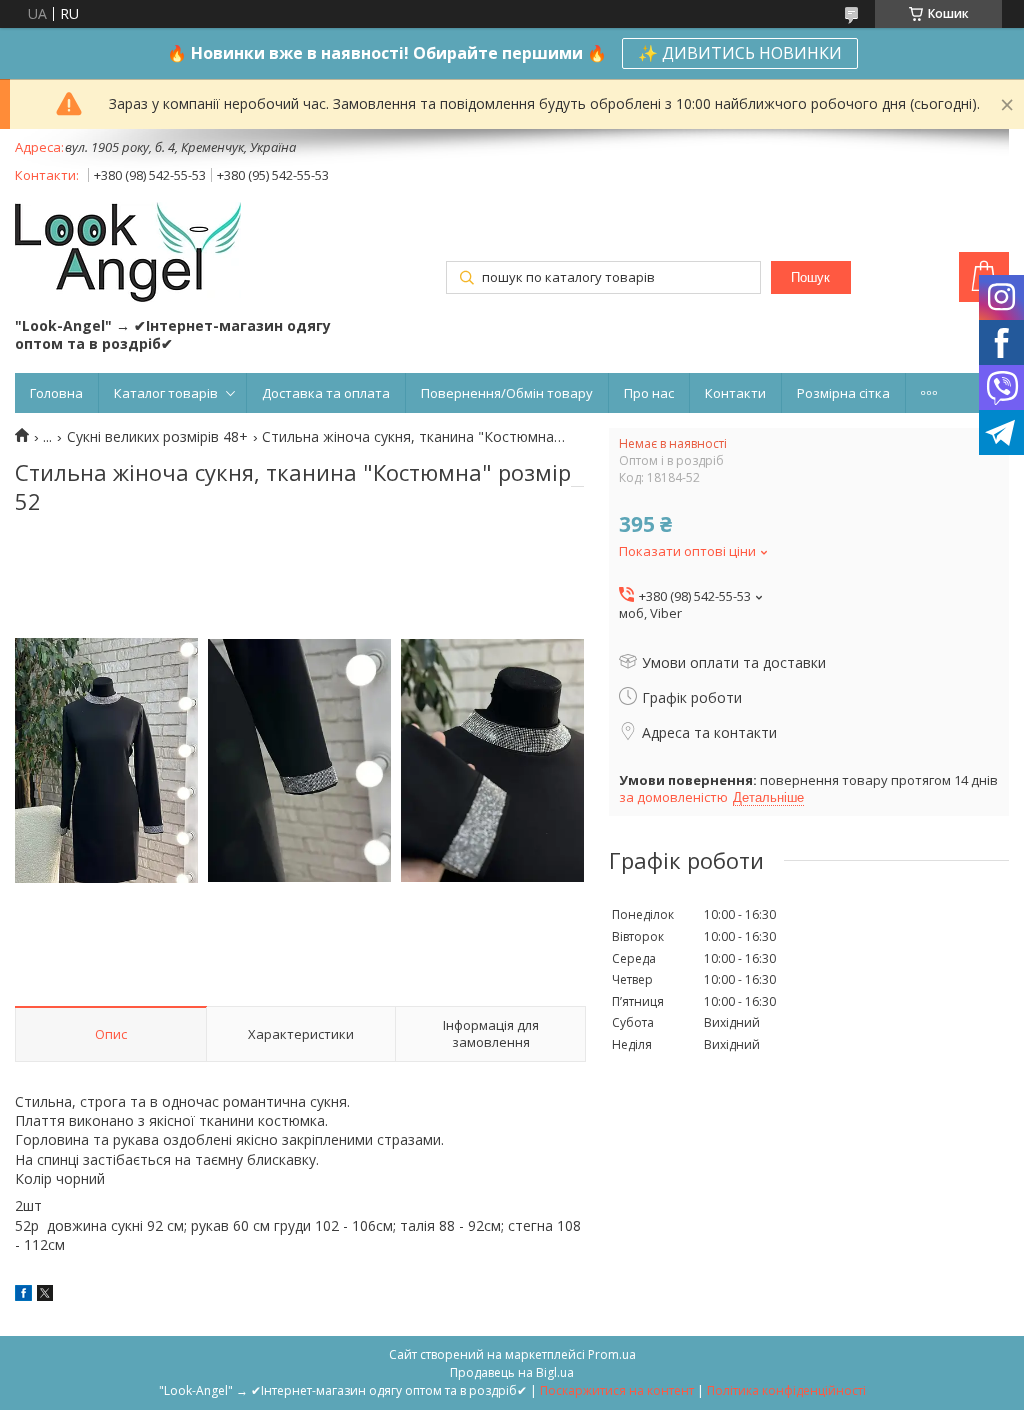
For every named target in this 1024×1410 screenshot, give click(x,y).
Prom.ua (612, 1354)
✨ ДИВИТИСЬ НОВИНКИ (740, 53)
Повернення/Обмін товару (507, 393)
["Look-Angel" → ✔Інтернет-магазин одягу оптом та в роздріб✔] (128, 254)
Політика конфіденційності (786, 1390)
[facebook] (23, 1295)
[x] (45, 1295)
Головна (56, 393)
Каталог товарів (166, 393)
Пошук (810, 277)
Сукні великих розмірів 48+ (157, 437)
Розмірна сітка (843, 393)
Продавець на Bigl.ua (512, 1372)
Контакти (735, 393)
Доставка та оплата (326, 393)
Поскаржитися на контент (617, 1390)
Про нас (649, 393)
